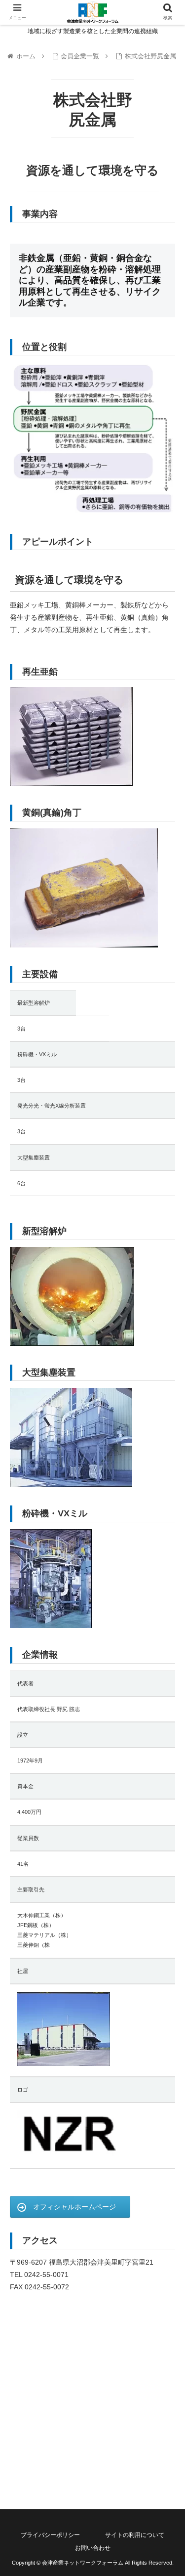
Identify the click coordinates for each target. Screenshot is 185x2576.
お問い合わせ (93, 2548)
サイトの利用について (135, 2535)
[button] (166, 1490)
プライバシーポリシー (50, 2535)
